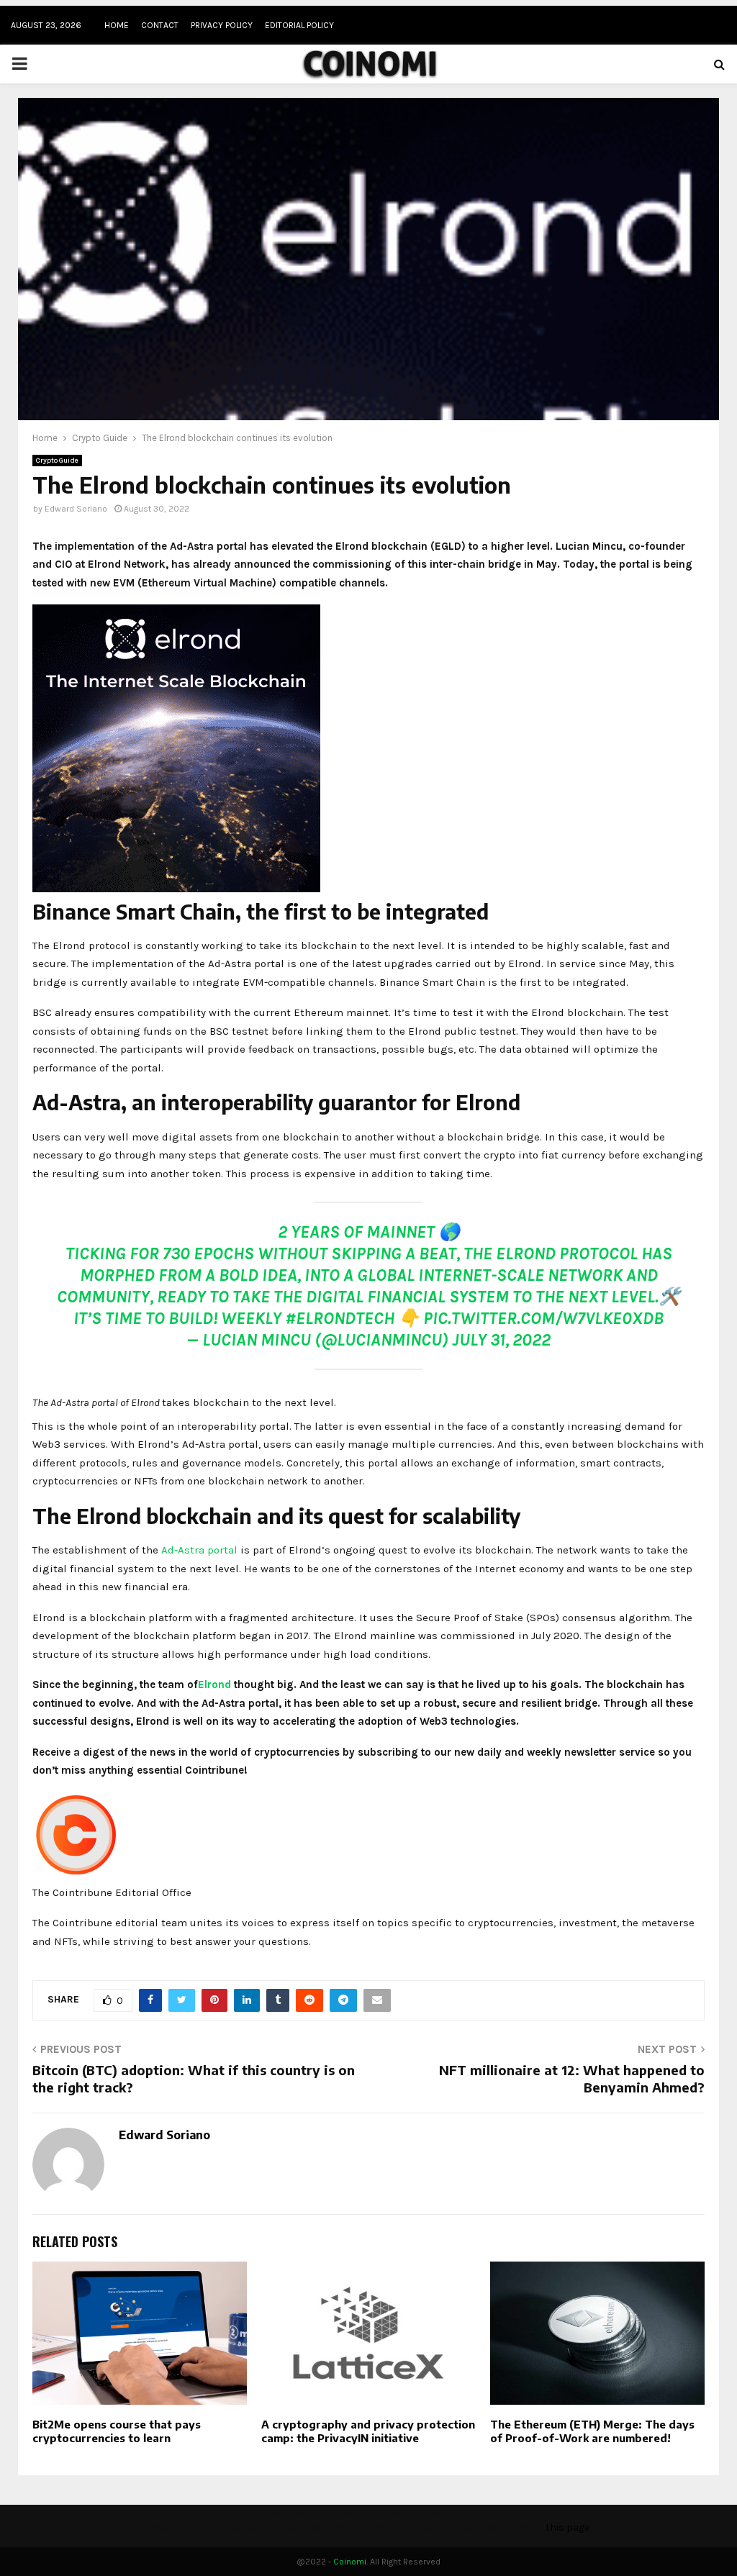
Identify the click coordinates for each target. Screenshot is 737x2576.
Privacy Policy (222, 25)
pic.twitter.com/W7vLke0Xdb (543, 1318)
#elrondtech (340, 1318)
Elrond (214, 1684)
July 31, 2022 (501, 1340)
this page (568, 2527)
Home (117, 25)
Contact (160, 25)
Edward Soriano (76, 509)
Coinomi (350, 2562)
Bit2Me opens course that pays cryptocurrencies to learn (117, 2431)
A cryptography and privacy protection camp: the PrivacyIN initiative (368, 2431)
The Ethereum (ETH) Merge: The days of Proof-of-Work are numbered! (592, 2431)
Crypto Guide (57, 461)
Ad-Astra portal (199, 1550)
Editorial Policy (299, 25)
